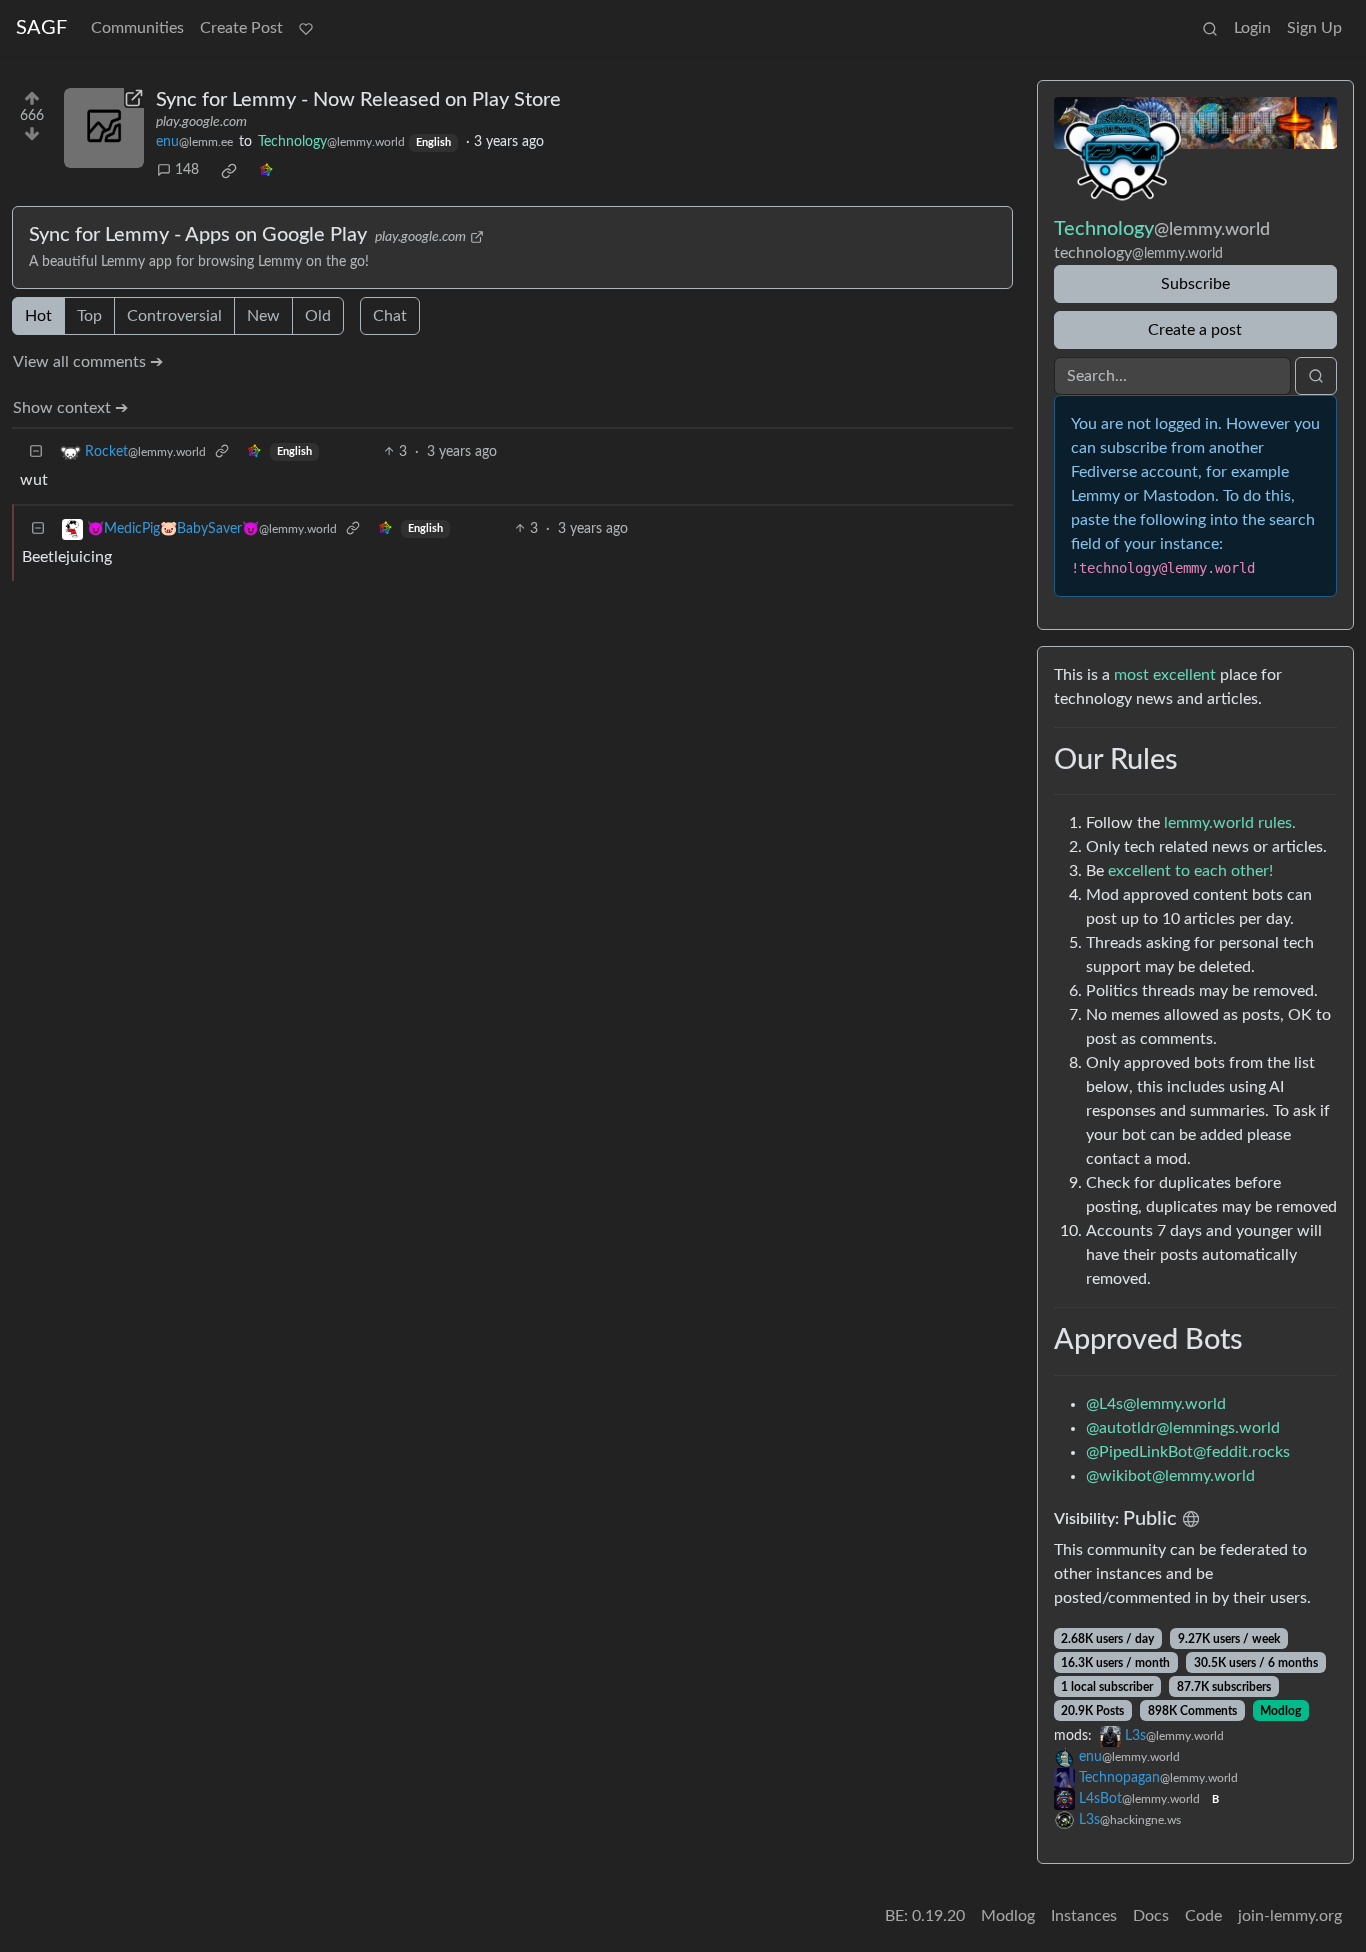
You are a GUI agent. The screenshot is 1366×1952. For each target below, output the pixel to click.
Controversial (174, 316)
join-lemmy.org (1290, 1916)
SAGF (41, 28)
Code (1203, 1916)
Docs (1151, 1916)
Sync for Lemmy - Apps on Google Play (198, 235)
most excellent (1165, 675)
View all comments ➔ (88, 362)
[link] (229, 171)
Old (318, 316)
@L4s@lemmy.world (1156, 1404)
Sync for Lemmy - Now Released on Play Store (358, 100)
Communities (137, 28)
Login (1252, 28)
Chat (390, 316)
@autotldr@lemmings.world (1183, 1428)
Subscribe (1195, 284)
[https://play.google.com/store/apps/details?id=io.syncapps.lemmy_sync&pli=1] (104, 128)
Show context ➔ (70, 408)
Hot (38, 316)
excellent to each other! (1190, 871)
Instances (1084, 1916)
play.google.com (201, 122)
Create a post (1195, 330)
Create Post (241, 28)
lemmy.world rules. (1230, 823)
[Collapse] (36, 452)
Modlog (1280, 1711)
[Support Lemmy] (306, 28)
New (263, 316)
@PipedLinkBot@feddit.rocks (1188, 1452)
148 (187, 170)
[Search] (1210, 28)
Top (89, 316)
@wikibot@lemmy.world (1170, 1476)
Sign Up (1314, 28)
